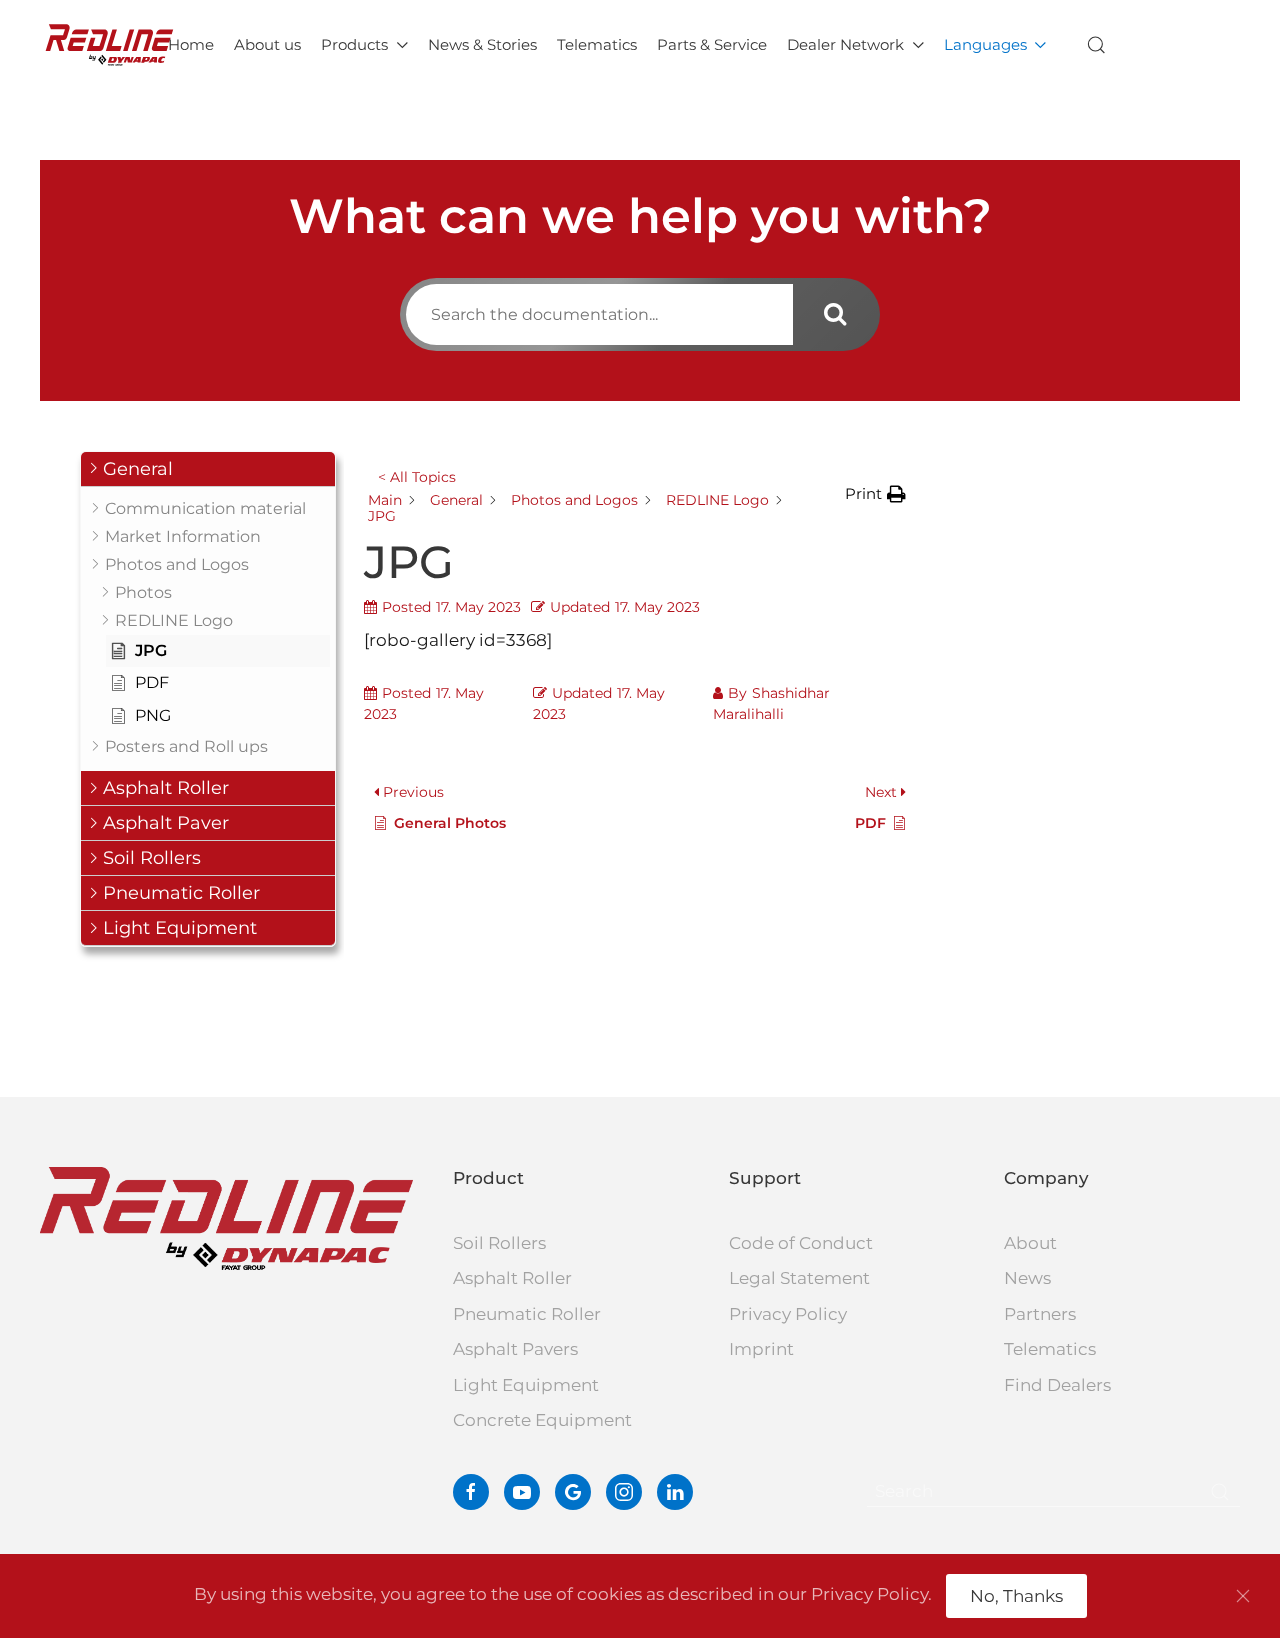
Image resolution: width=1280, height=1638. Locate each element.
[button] (1097, 45)
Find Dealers (1057, 1385)
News (1027, 1278)
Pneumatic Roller (527, 1314)
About (1030, 1243)
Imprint (761, 1349)
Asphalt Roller (512, 1278)
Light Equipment (526, 1385)
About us (267, 44)
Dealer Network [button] (845, 44)
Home (191, 44)
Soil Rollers (499, 1243)
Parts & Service (712, 44)
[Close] (1243, 1596)
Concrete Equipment (542, 1420)
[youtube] (522, 1492)
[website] (573, 1492)
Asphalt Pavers (515, 1349)
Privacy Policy (788, 1314)
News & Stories (482, 44)
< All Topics (417, 477)
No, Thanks (1016, 1596)
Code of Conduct (801, 1243)
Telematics (597, 44)
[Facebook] (471, 1492)
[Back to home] (109, 45)
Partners (1040, 1314)
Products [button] (354, 44)
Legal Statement (799, 1278)
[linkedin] (675, 1492)
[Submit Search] (1220, 1492)
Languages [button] (985, 44)
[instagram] (624, 1492)
